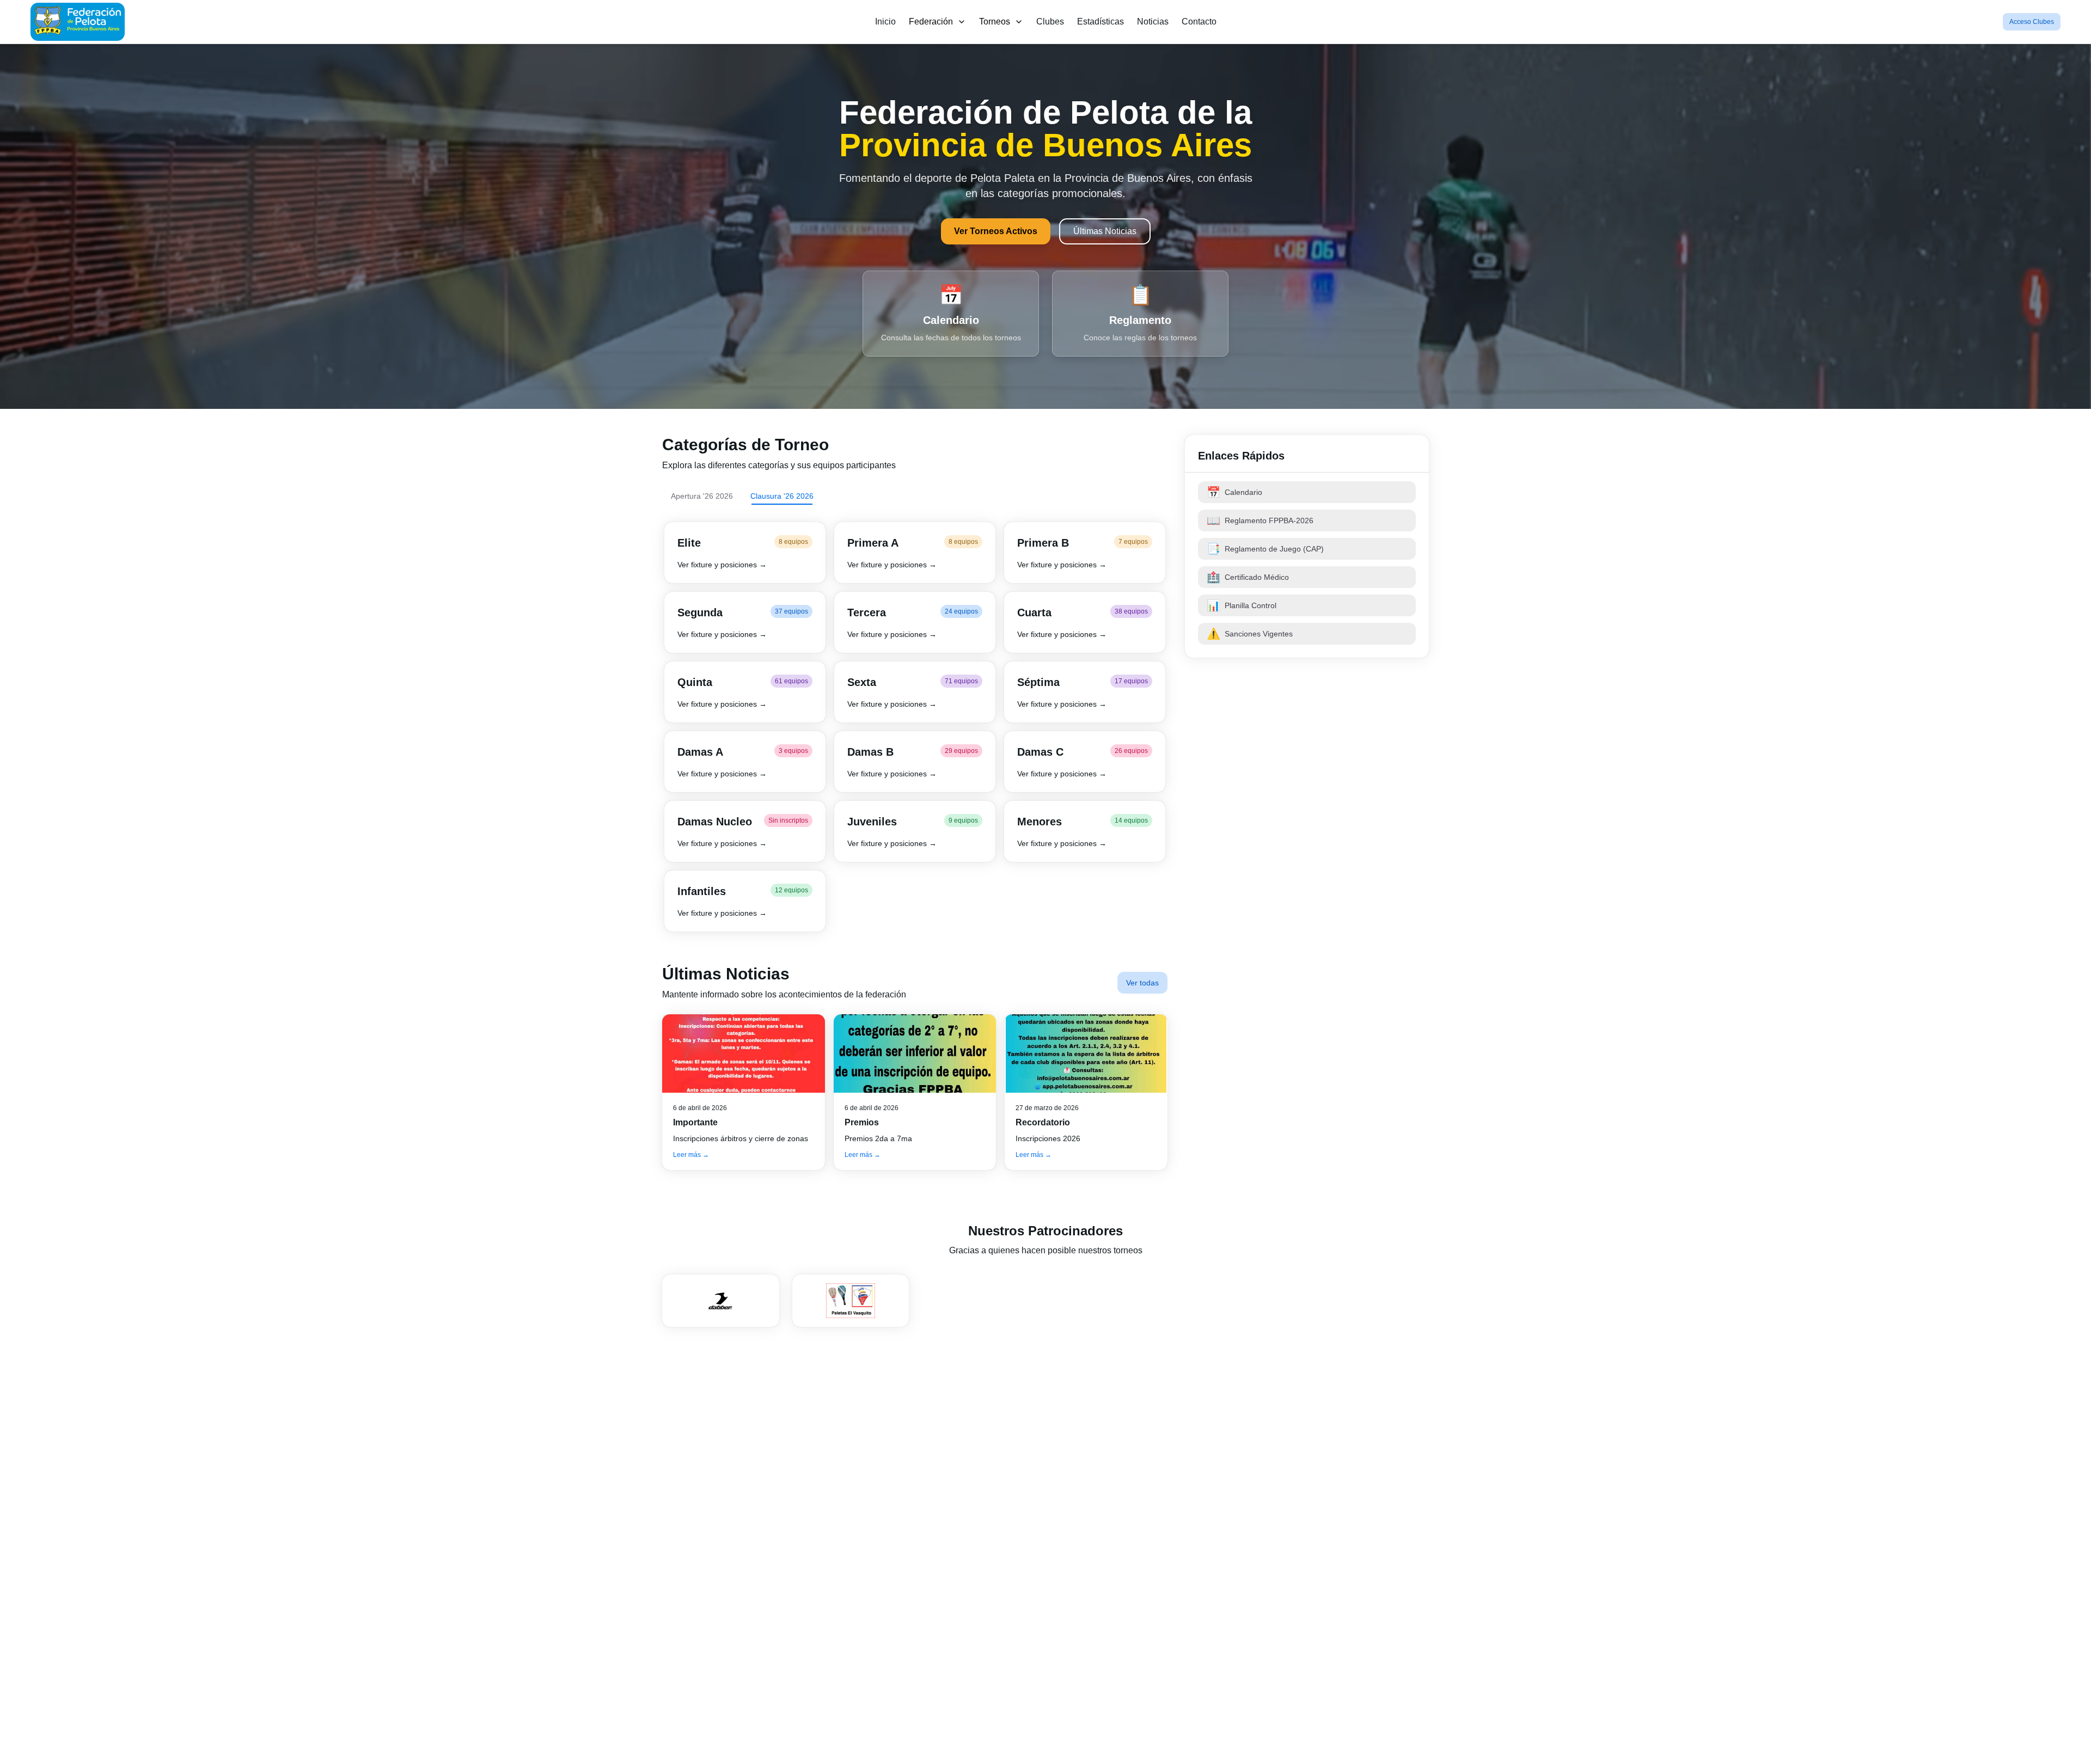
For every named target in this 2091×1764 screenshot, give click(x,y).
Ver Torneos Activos (996, 231)
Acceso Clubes (2032, 22)
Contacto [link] (1199, 22)
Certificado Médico (1248, 577)
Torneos (995, 22)
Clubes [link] (1050, 22)
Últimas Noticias (1105, 231)
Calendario (1234, 492)
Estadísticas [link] (1100, 22)
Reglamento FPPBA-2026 (1260, 520)
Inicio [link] (885, 22)
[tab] (702, 496)
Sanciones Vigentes (1250, 634)
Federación (931, 22)
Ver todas (1142, 983)
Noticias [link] (1153, 22)
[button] (745, 553)
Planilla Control (1242, 605)
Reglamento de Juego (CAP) (1265, 549)
